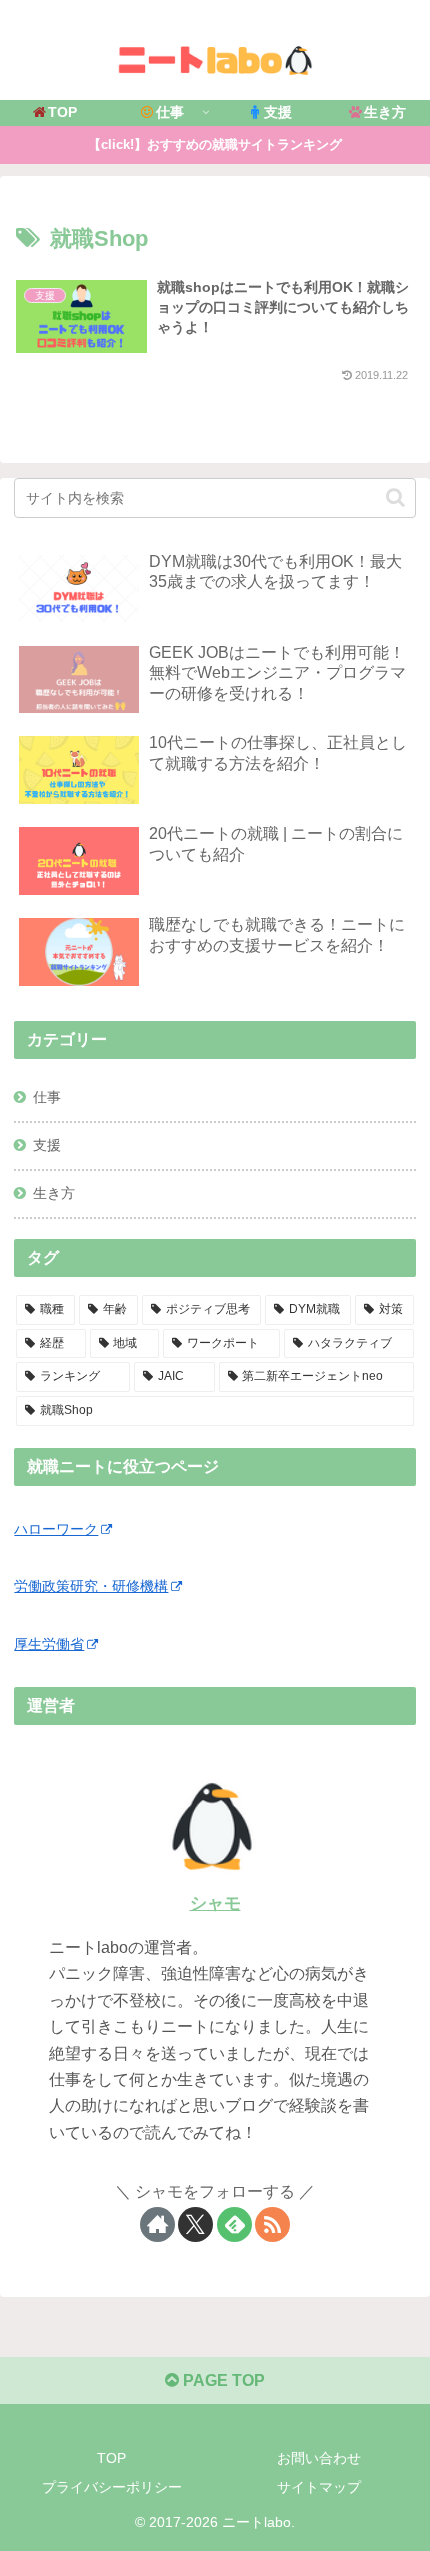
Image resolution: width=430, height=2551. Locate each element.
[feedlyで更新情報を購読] (234, 2224)
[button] (395, 497)
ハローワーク (56, 1529)
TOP (111, 2458)
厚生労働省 (49, 1644)
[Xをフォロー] (195, 2224)
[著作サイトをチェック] (157, 2224)
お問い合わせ (319, 2458)
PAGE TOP (222, 2380)
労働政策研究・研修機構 (91, 1586)
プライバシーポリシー (112, 2487)
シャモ (215, 1903)
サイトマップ (319, 2487)
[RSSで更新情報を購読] (272, 2224)
